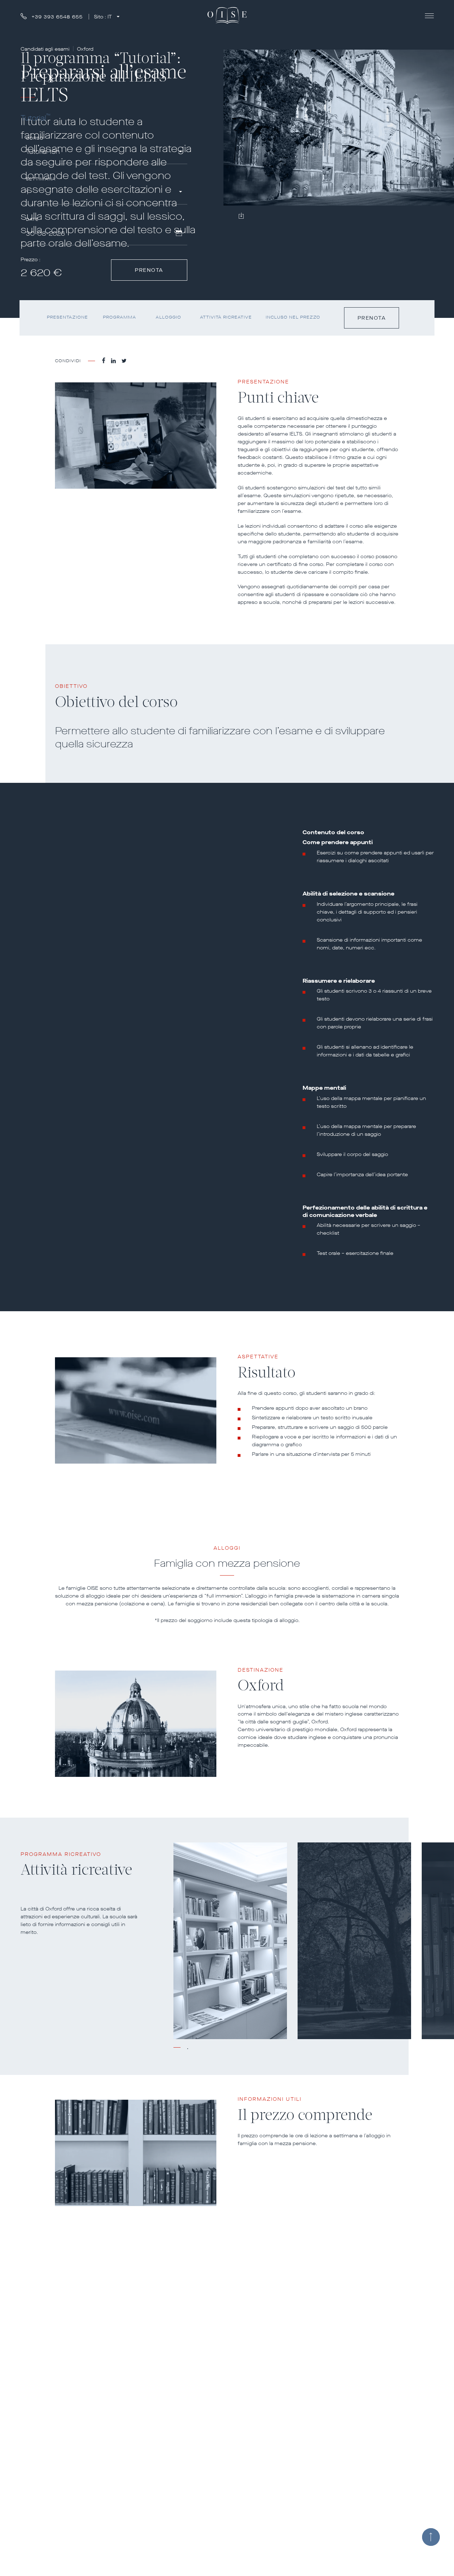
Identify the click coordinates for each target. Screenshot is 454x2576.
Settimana (41, 179)
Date (32, 220)
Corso (35, 138)
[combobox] (104, 153)
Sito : (103, 17)
